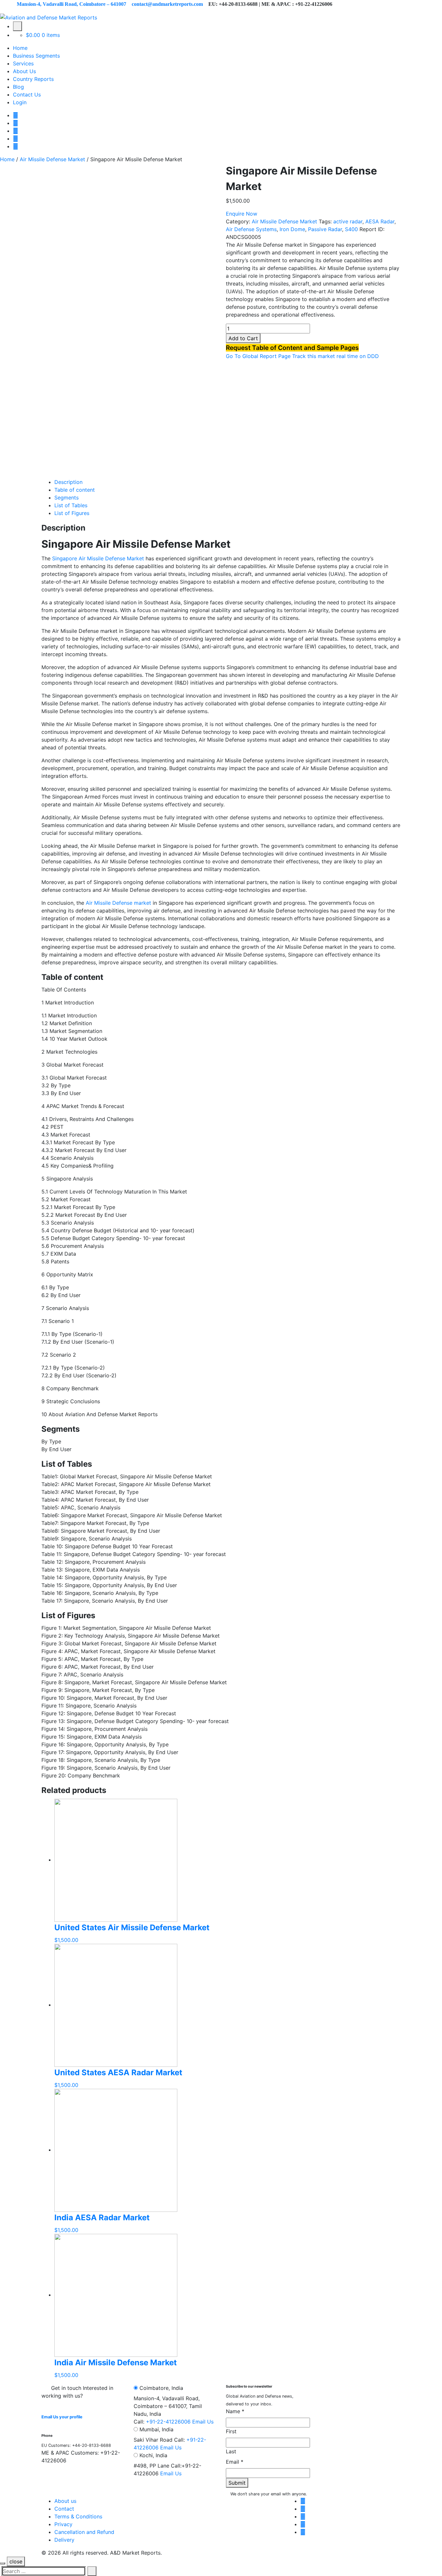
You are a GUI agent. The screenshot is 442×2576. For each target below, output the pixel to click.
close (16, 2561)
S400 (351, 229)
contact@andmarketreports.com (167, 4)
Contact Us (27, 95)
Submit (237, 2483)
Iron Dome (292, 229)
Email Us (203, 2422)
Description (68, 482)
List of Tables (71, 505)
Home (20, 48)
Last (231, 2451)
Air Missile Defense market (118, 903)
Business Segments (36, 56)
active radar (348, 221)
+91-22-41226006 (168, 2422)
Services (23, 63)
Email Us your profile (62, 2417)
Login (20, 102)
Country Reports (33, 79)
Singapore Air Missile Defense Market (98, 558)
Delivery (64, 2540)
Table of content (75, 490)
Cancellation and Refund (84, 2532)
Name (235, 2411)
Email (235, 2462)
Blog (18, 87)
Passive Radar (325, 229)
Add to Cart (243, 338)
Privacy (63, 2524)
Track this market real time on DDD (336, 356)
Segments (66, 498)
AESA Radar (380, 221)
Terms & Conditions (78, 2516)
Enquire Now (242, 214)
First (231, 2431)
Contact (64, 2509)
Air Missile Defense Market (52, 159)
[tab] (227, 482)
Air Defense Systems (251, 229)
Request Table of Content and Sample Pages (292, 348)
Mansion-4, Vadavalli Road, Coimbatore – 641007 (72, 4)
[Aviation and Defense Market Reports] (49, 17)
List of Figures (72, 513)
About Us (24, 71)
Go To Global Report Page (258, 356)
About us (65, 2501)
